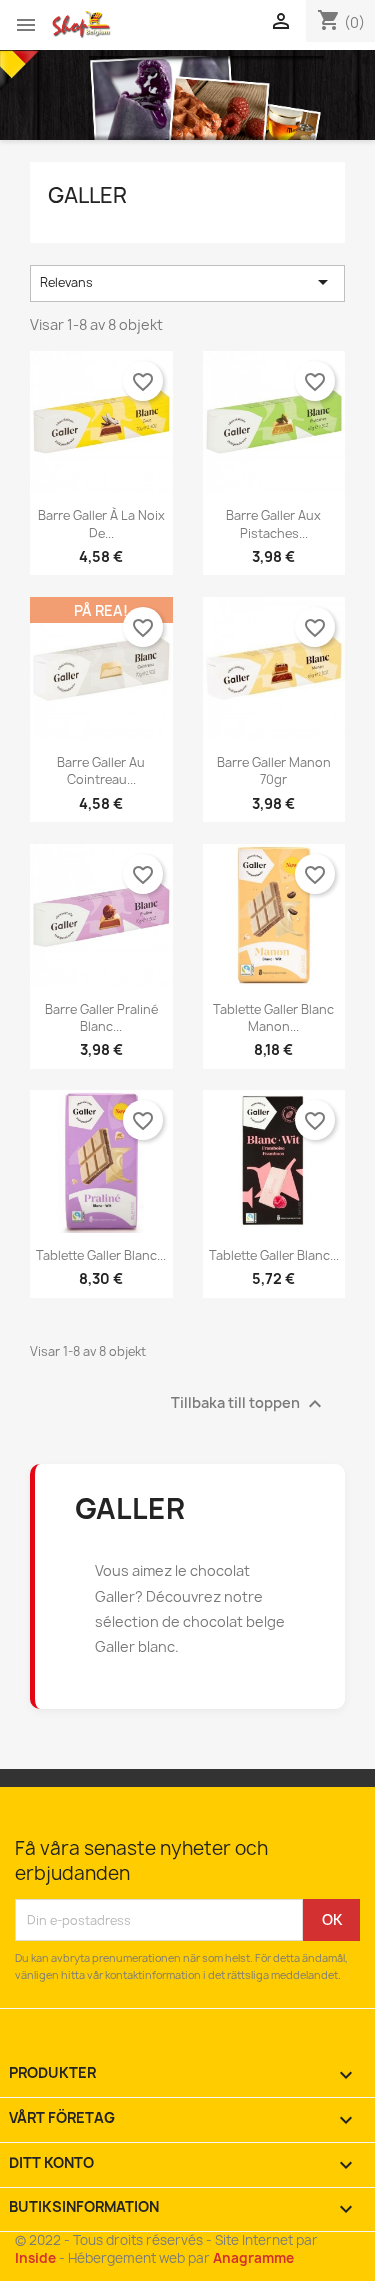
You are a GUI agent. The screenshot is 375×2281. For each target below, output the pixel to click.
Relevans (188, 282)
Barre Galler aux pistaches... (273, 524)
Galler (87, 195)
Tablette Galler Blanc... (101, 1255)
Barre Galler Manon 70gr (274, 771)
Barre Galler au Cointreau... (101, 771)
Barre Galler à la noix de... (101, 524)
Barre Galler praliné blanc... (101, 1018)
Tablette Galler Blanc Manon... (273, 1018)
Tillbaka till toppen (249, 1404)
